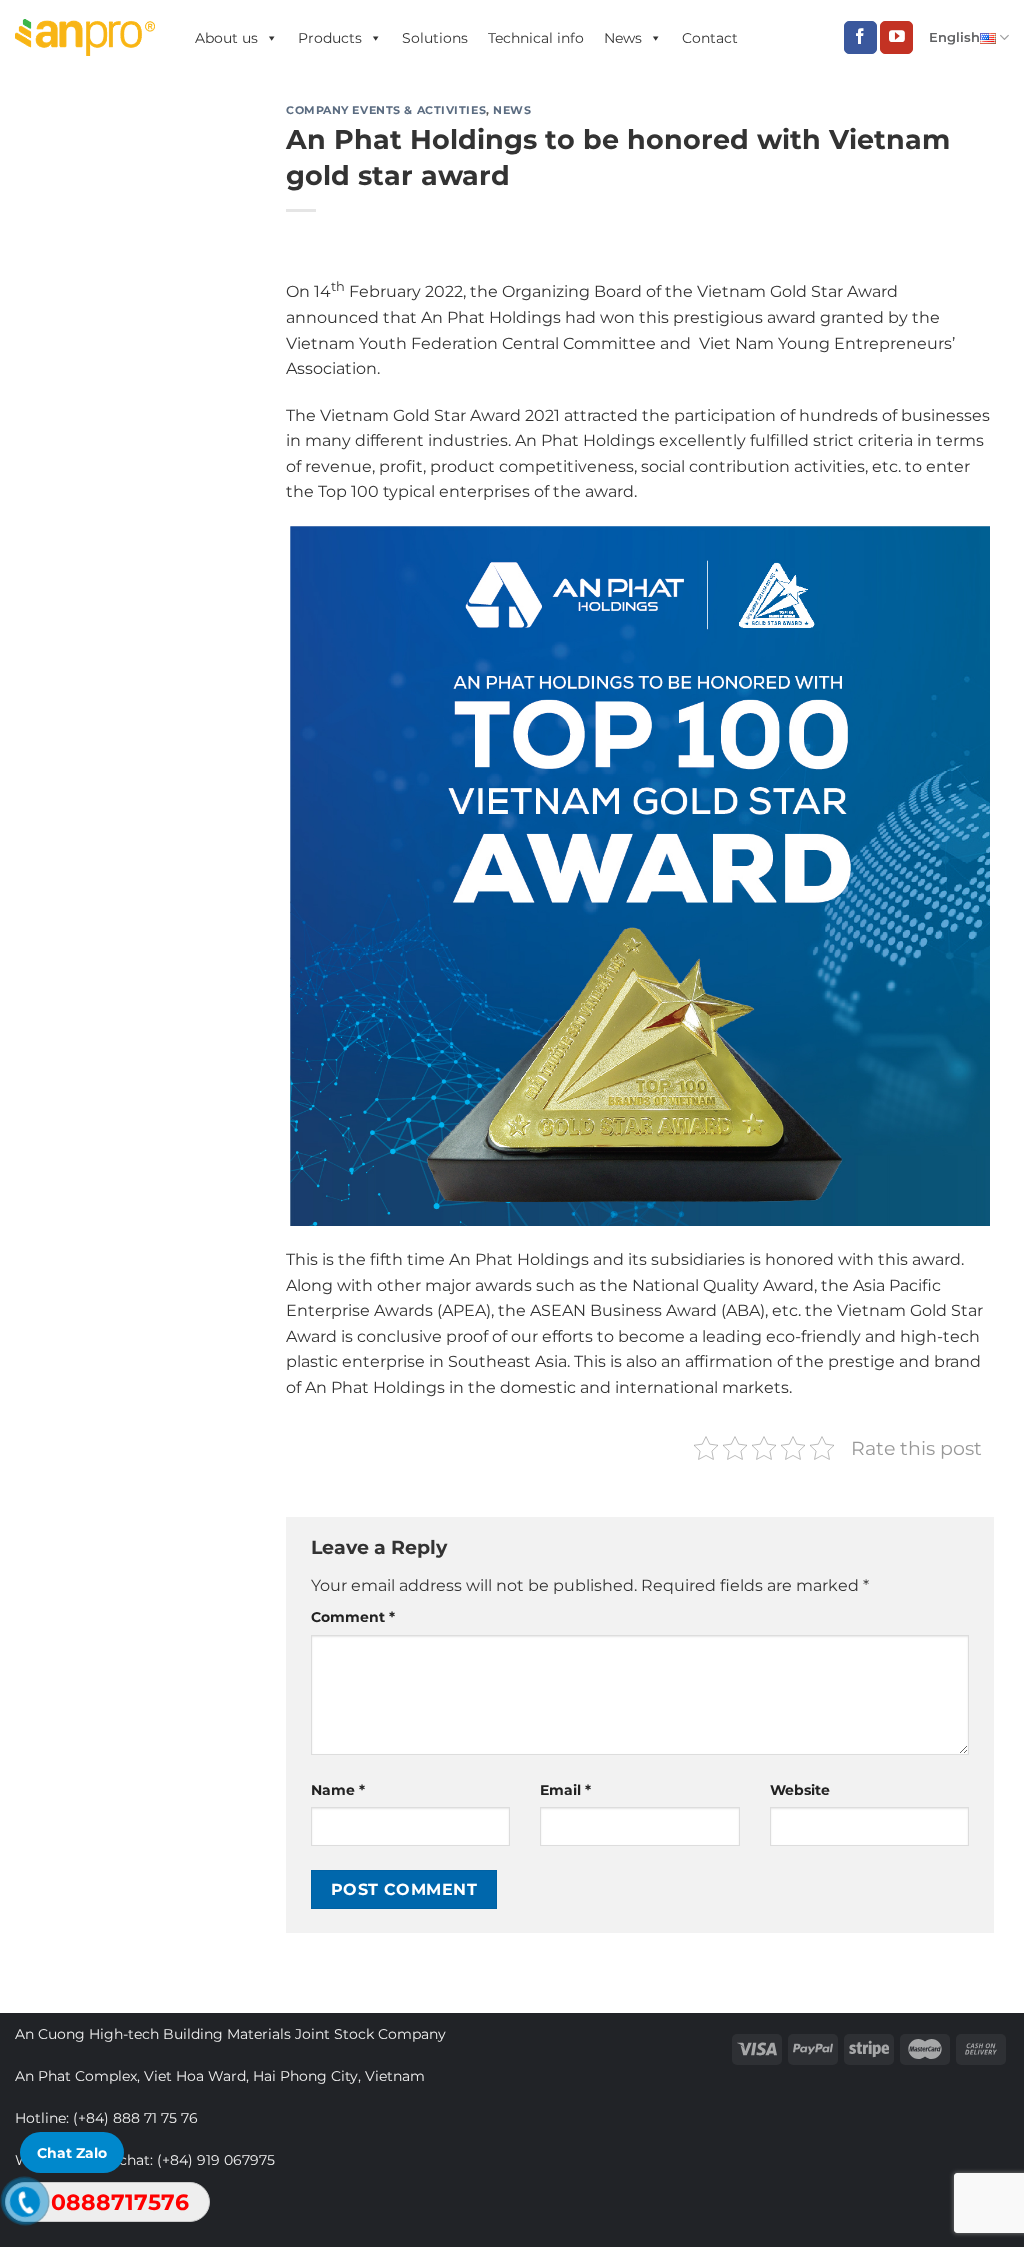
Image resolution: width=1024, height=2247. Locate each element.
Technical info (536, 38)
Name (338, 1790)
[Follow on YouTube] (896, 38)
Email (565, 1790)
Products (330, 38)
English (954, 37)
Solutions (435, 38)
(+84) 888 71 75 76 (135, 2118)
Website (800, 1790)
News (623, 38)
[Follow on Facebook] (860, 38)
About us (226, 38)
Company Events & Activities (386, 110)
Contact (710, 38)
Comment (353, 1617)
